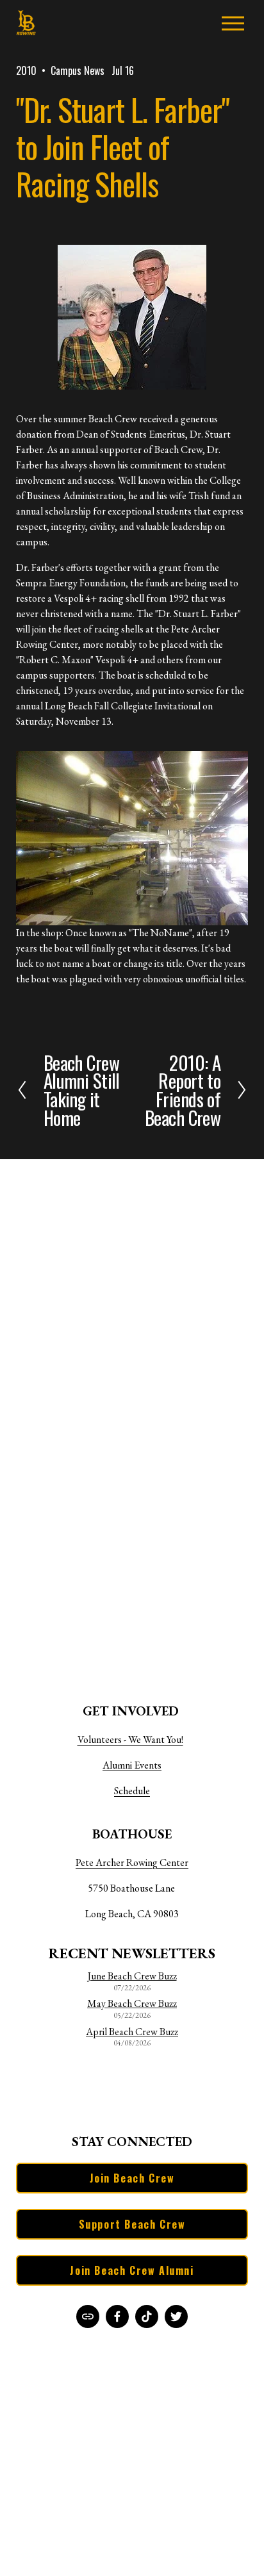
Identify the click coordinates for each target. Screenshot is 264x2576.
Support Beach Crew (132, 2224)
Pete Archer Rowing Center (132, 1862)
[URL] (88, 2316)
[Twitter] (176, 2316)
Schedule (132, 1791)
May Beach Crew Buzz (132, 2004)
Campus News (78, 70)
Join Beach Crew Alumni (132, 2270)
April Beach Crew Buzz (132, 2032)
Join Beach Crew (132, 2178)
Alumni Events (132, 1765)
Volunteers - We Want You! (130, 1739)
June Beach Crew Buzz (132, 1976)
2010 (26, 70)
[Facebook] (117, 2316)
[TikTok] (147, 2316)
